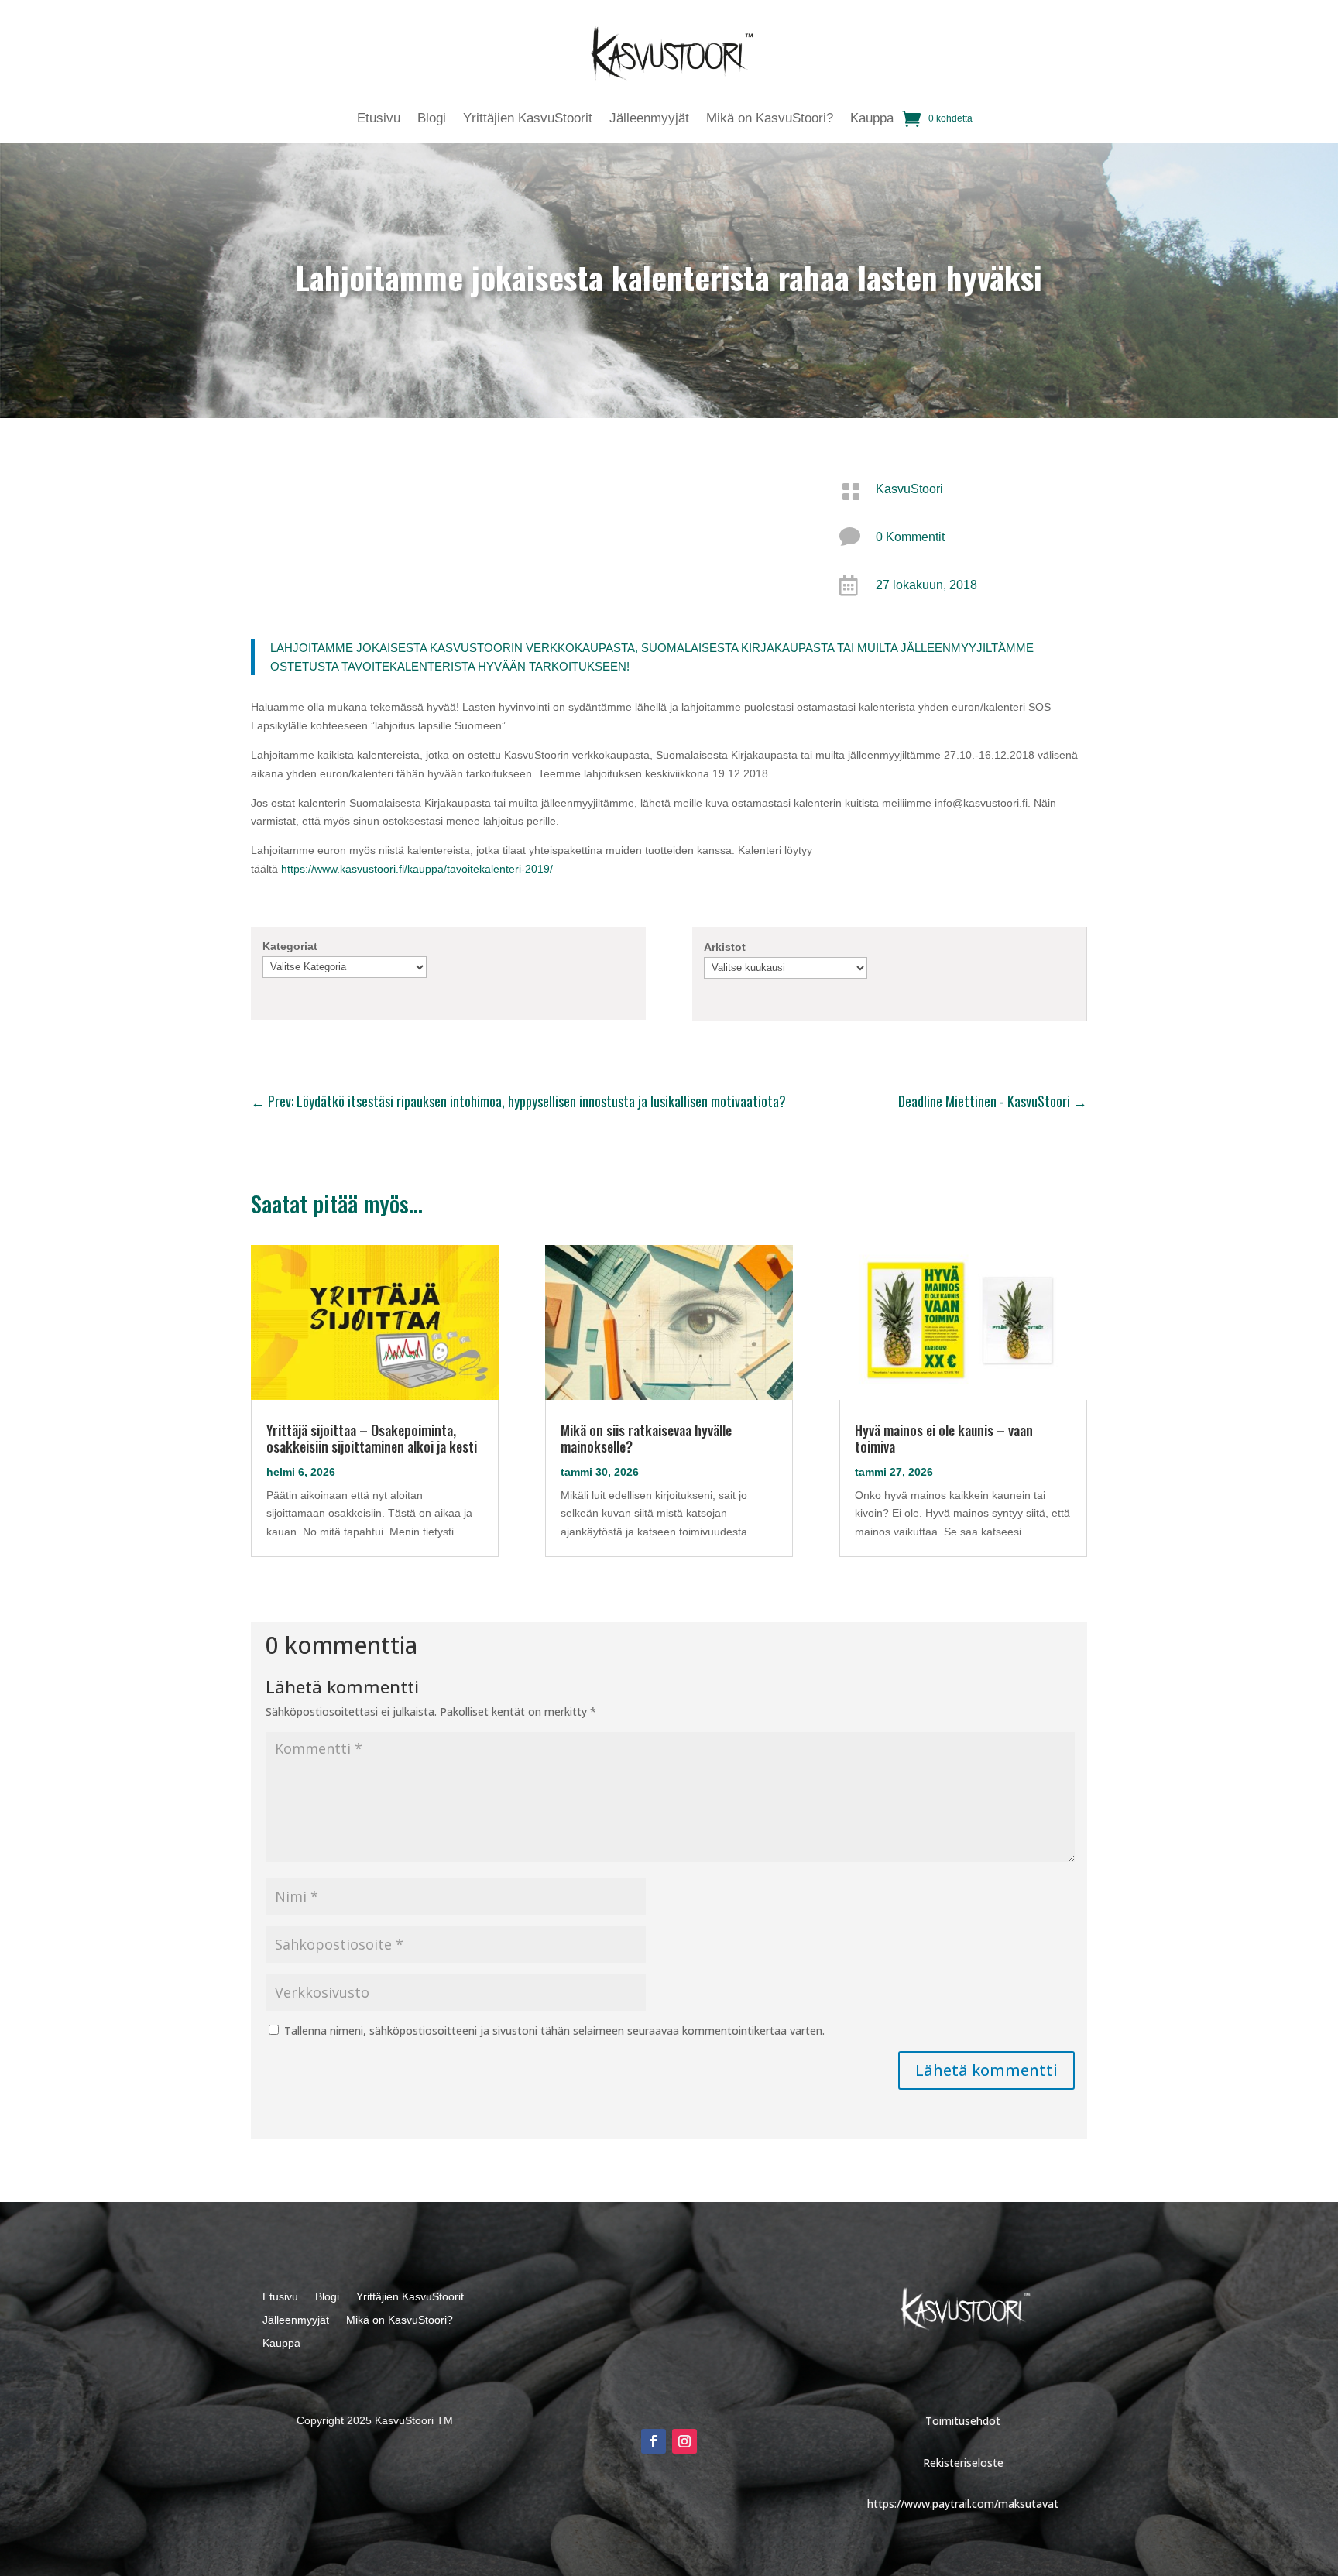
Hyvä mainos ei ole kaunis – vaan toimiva (944, 1438)
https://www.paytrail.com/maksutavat (963, 2504)
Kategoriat (290, 946)
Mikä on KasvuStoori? (770, 119)
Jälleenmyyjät (649, 119)
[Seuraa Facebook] (654, 2441)
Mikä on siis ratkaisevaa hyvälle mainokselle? (646, 1438)
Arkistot (725, 947)
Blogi (432, 119)
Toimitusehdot (963, 2421)
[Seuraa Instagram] (684, 2441)
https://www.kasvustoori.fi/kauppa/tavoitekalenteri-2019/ (417, 869)
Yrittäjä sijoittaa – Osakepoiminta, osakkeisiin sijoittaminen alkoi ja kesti (372, 1438)
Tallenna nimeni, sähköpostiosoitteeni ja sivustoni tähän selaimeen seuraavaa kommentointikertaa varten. (554, 2031)
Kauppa (872, 119)
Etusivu (379, 119)
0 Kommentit (910, 537)
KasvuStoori (909, 489)
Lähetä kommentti (986, 2070)
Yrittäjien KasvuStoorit (528, 119)
